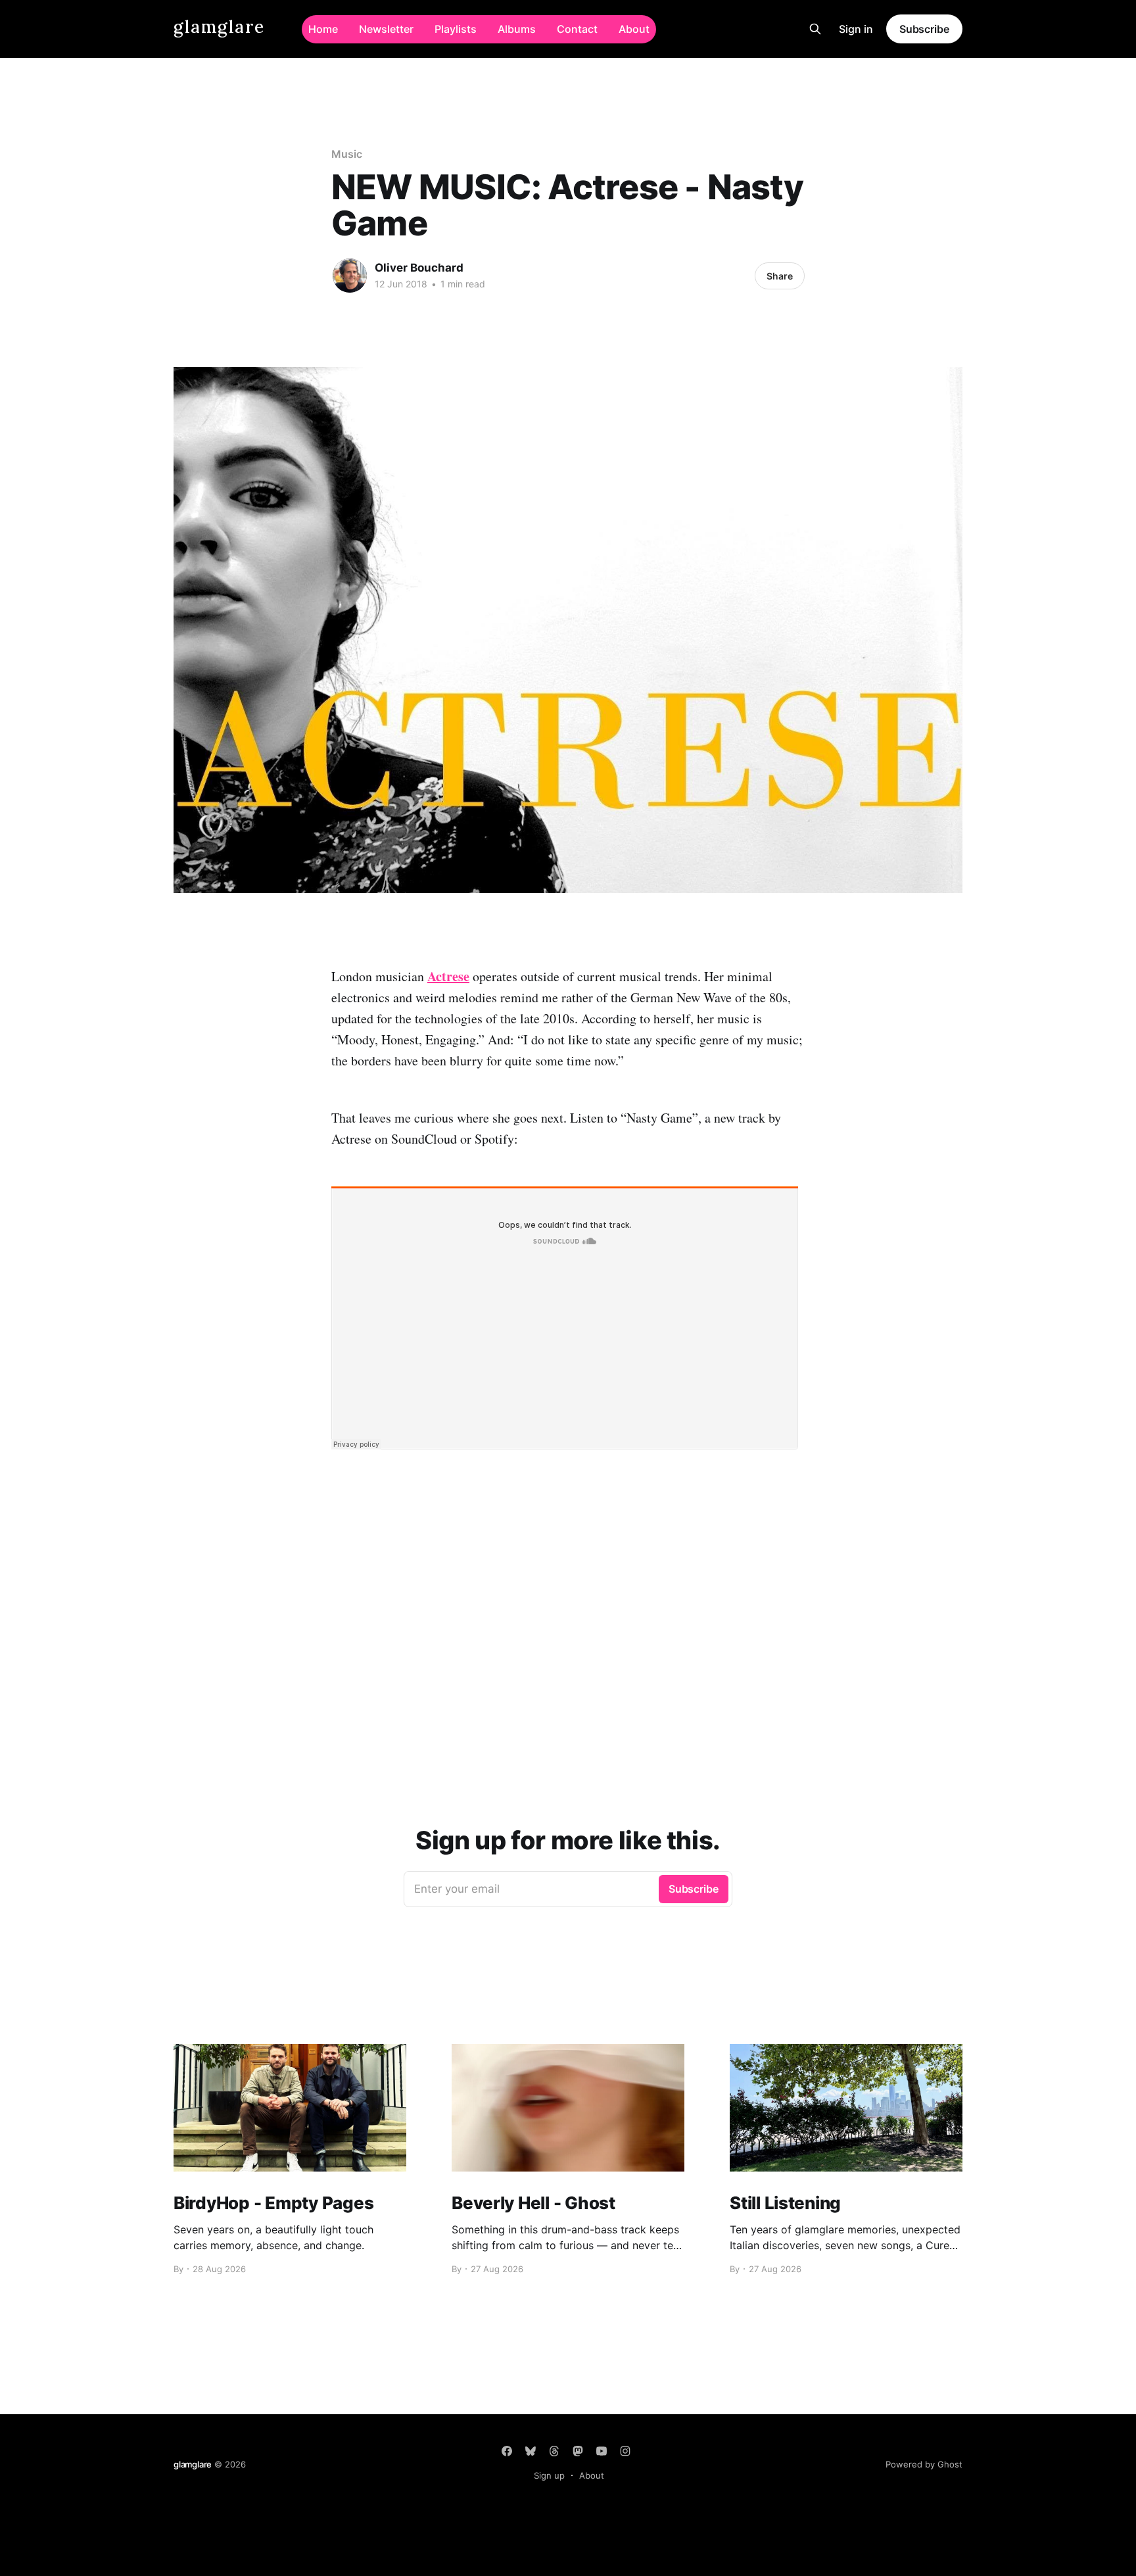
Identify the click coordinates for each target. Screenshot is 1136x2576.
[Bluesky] (531, 2451)
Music (347, 154)
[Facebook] (507, 2451)
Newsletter (386, 29)
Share (780, 276)
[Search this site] (815, 29)
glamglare (219, 27)
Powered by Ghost (924, 2464)
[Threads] (554, 2451)
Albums (517, 29)
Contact (577, 29)
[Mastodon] (578, 2451)
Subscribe (924, 29)
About (634, 29)
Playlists (456, 29)
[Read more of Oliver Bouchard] (350, 276)
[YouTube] (602, 2451)
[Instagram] (625, 2451)
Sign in (856, 29)
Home (323, 29)
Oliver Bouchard (419, 268)
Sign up (549, 2475)
